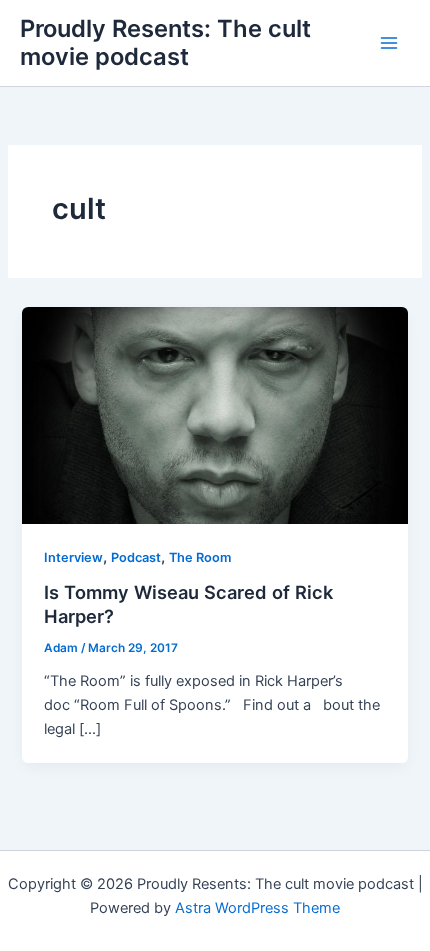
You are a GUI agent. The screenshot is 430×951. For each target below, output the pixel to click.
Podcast (136, 557)
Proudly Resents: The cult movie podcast (165, 42)
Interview (73, 557)
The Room (200, 557)
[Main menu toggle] (389, 43)
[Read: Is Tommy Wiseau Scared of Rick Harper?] (214, 414)
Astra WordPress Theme (257, 908)
